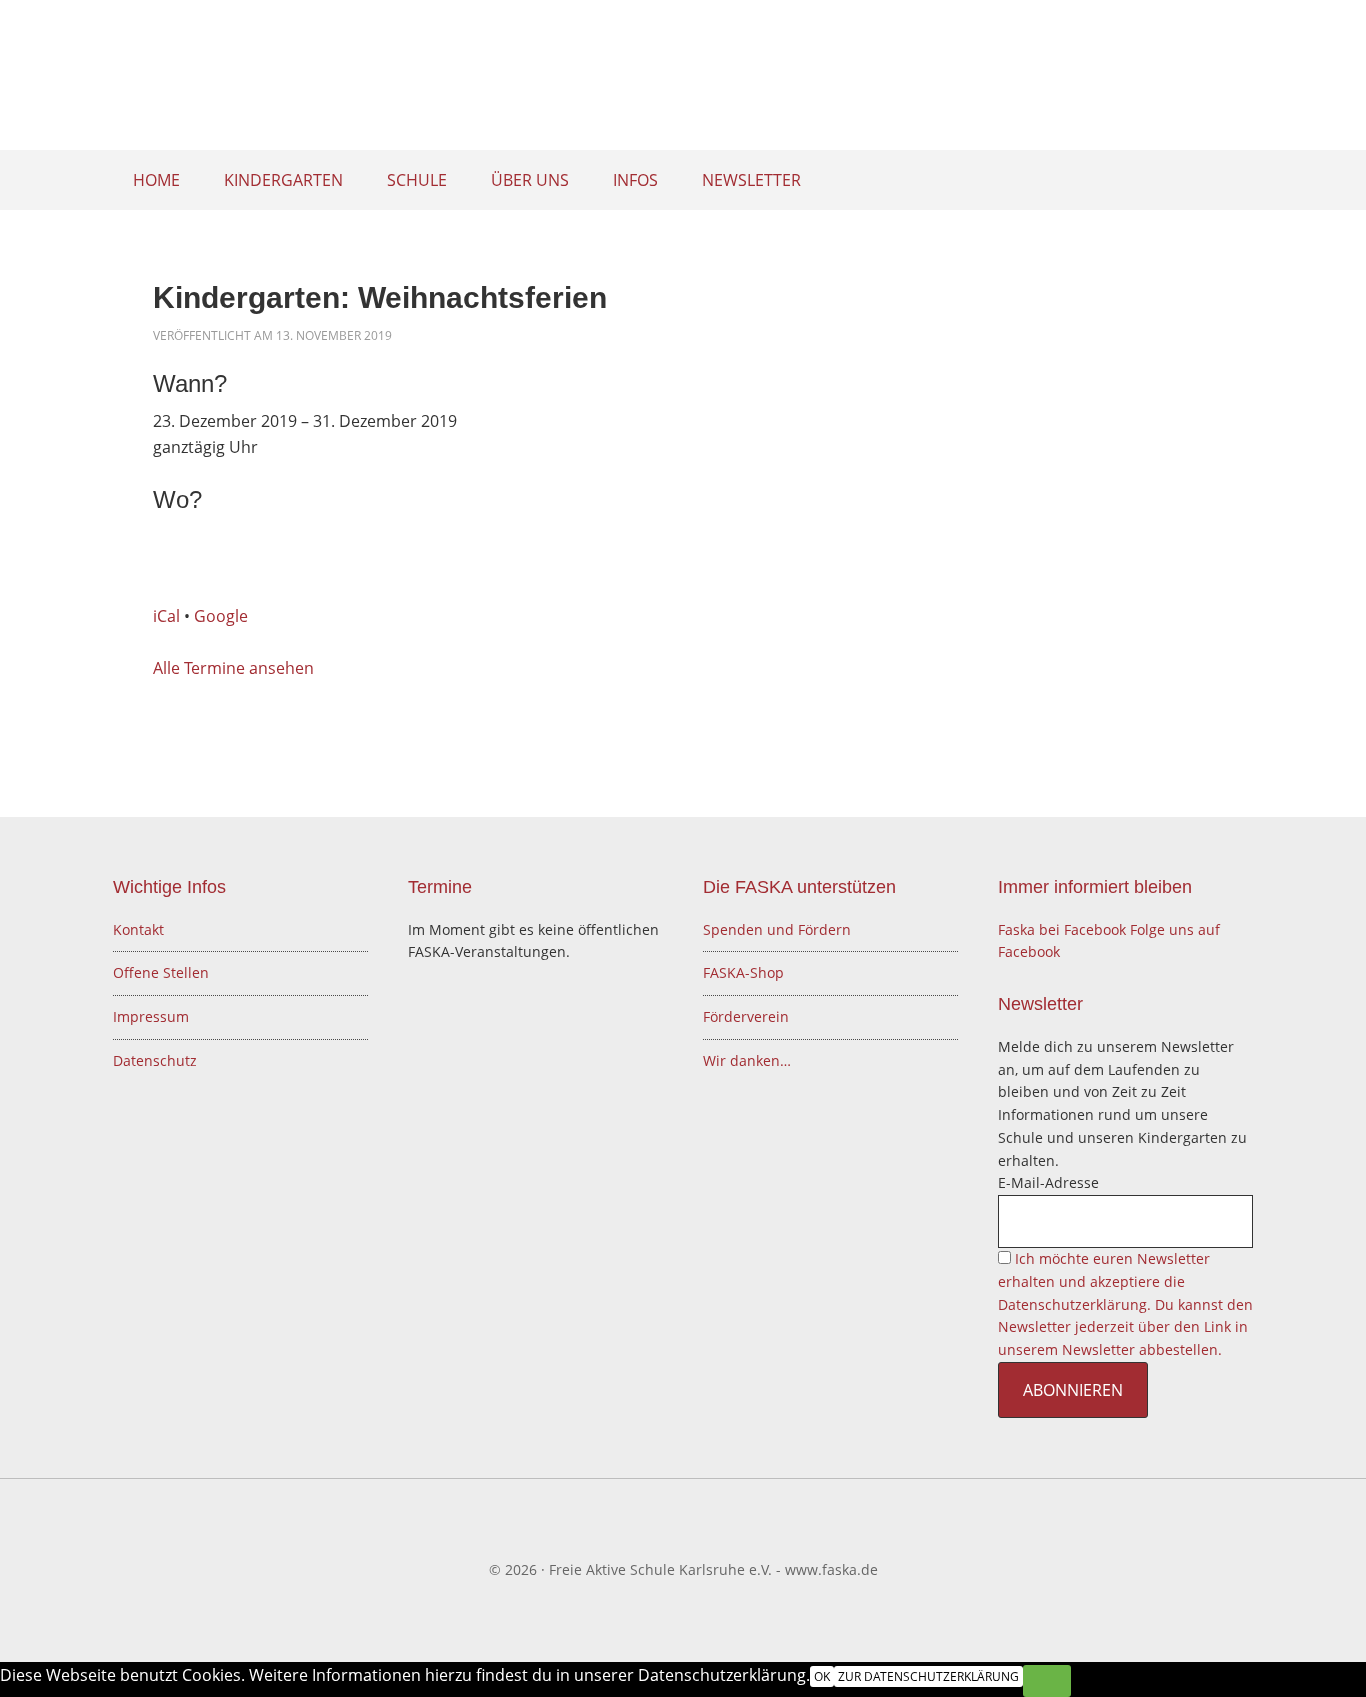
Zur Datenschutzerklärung (928, 1676)
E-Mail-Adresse (1048, 1182)
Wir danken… (747, 1060)
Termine (440, 887)
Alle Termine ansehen (233, 668)
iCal (166, 616)
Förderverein (746, 1016)
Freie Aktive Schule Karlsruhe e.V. (683, 80)
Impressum (151, 1016)
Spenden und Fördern (777, 929)
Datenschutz (155, 1060)
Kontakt (138, 929)
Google (221, 616)
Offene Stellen (161, 972)
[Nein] (1047, 1681)
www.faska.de (831, 1569)
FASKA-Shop (743, 972)
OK (822, 1676)
